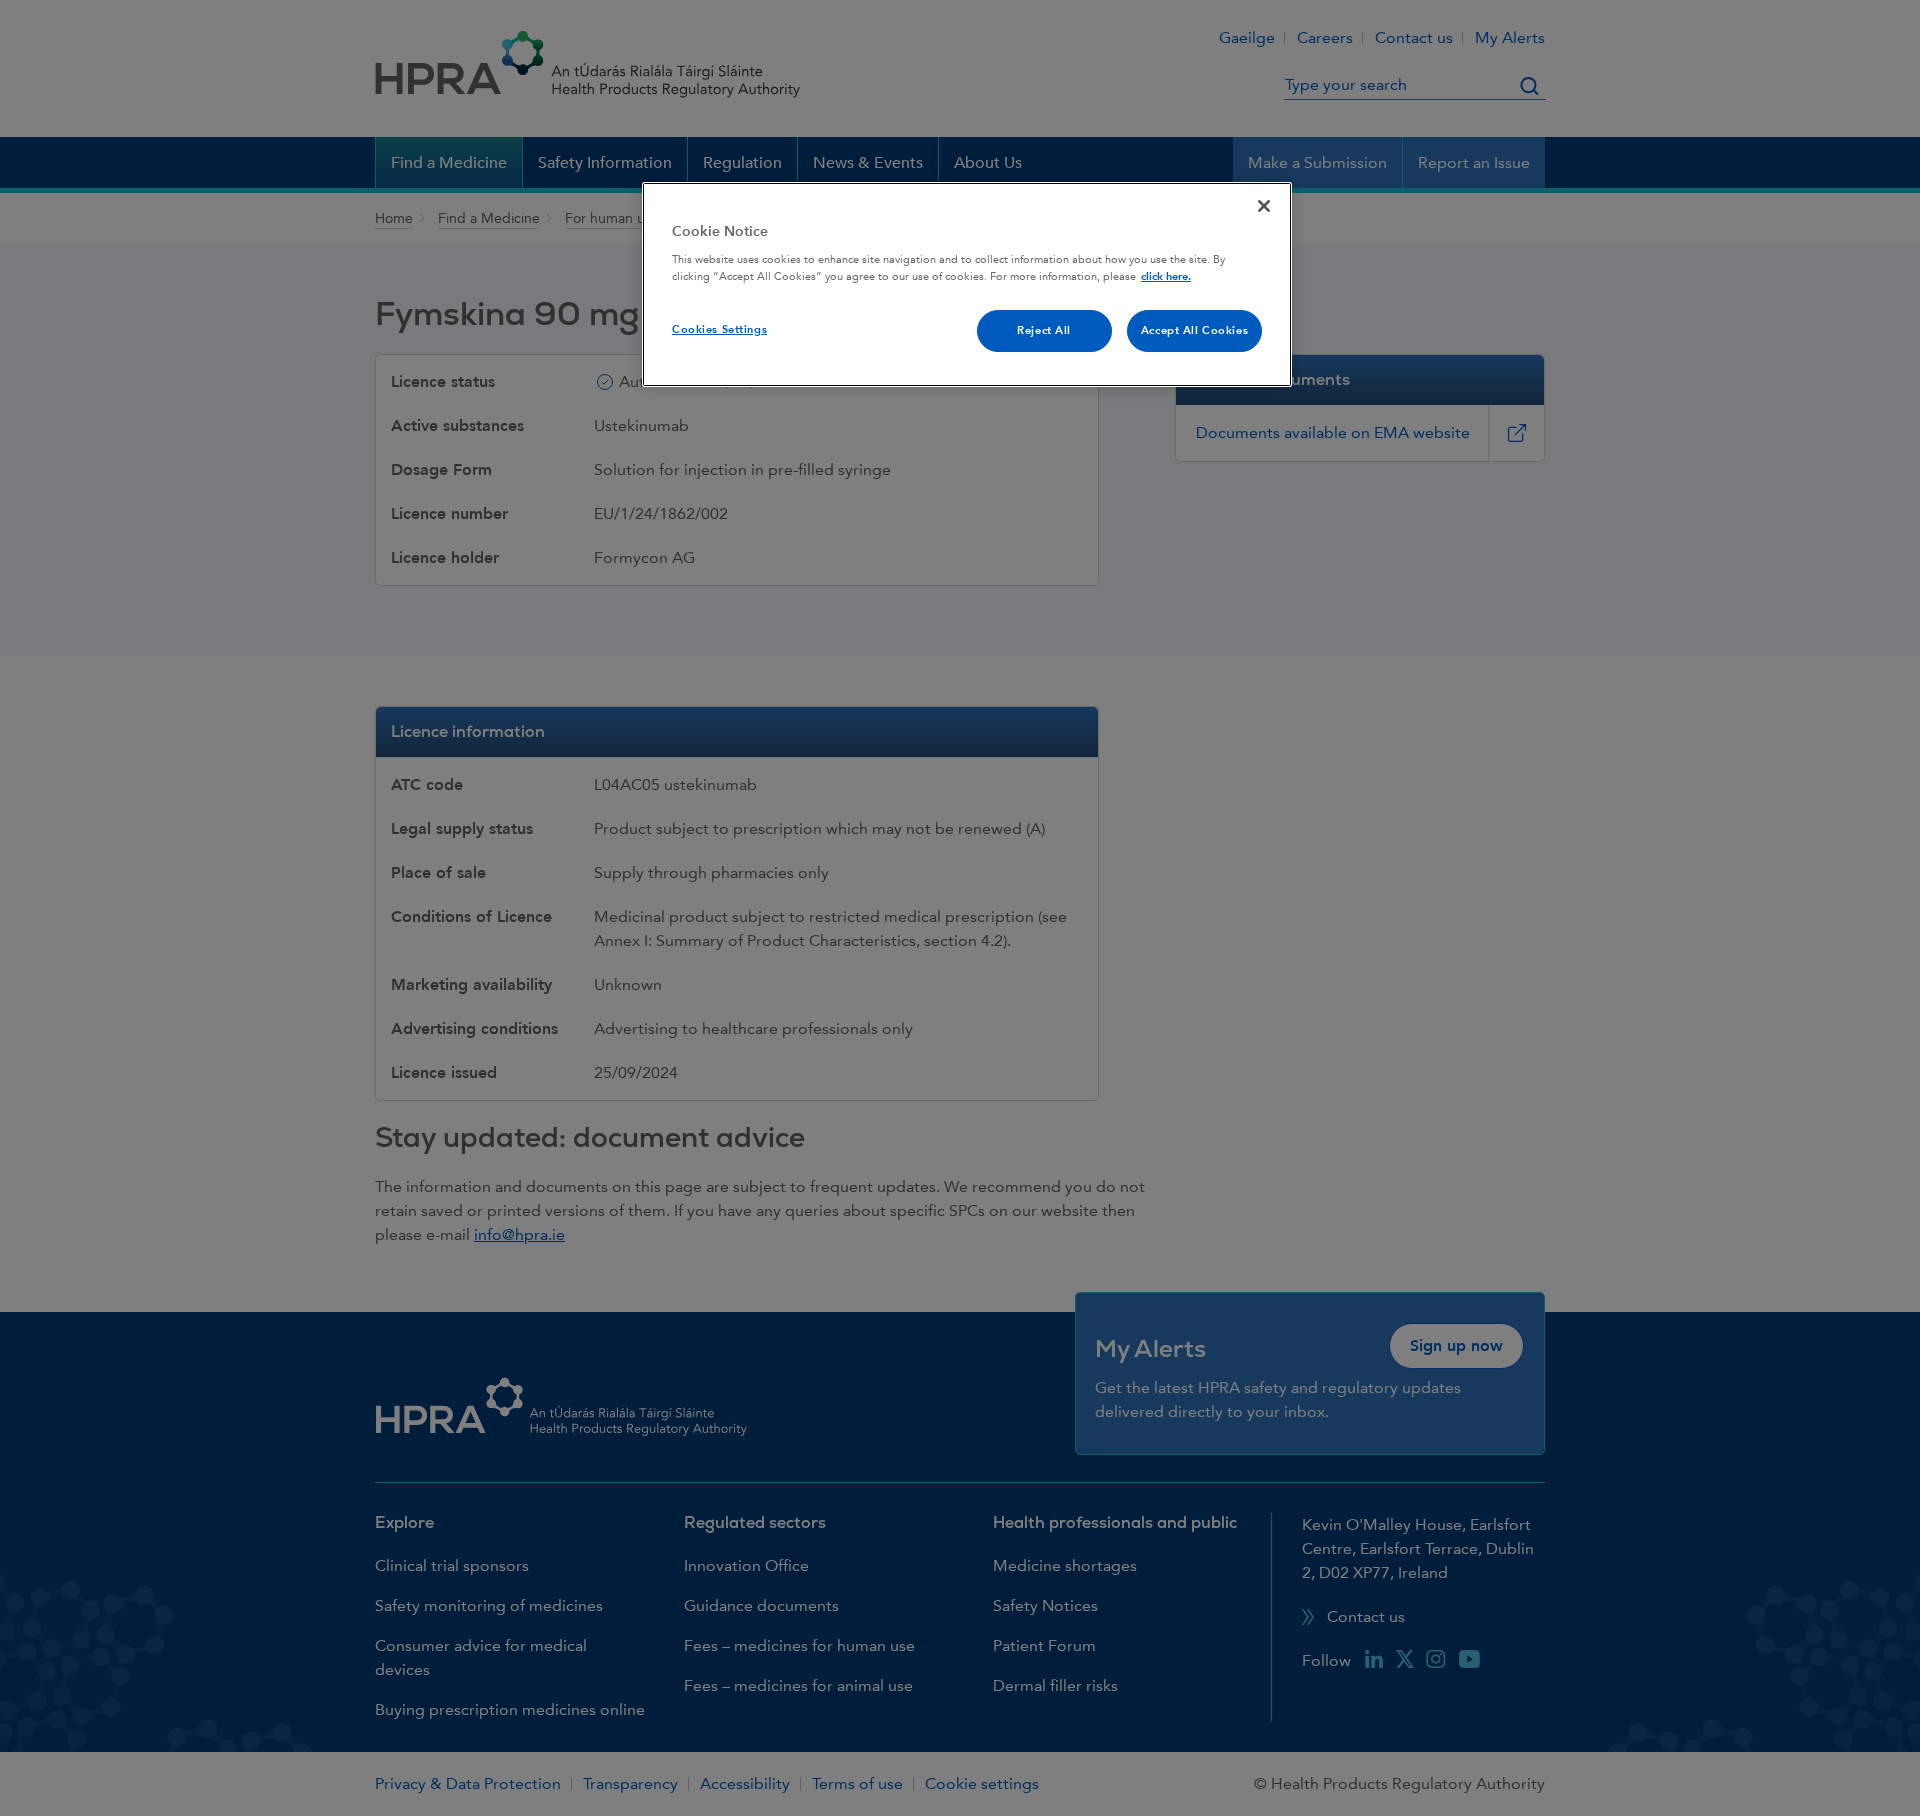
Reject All (1044, 330)
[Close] (1264, 206)
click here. (1166, 276)
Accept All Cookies (1194, 330)
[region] (967, 285)
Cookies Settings (719, 329)
